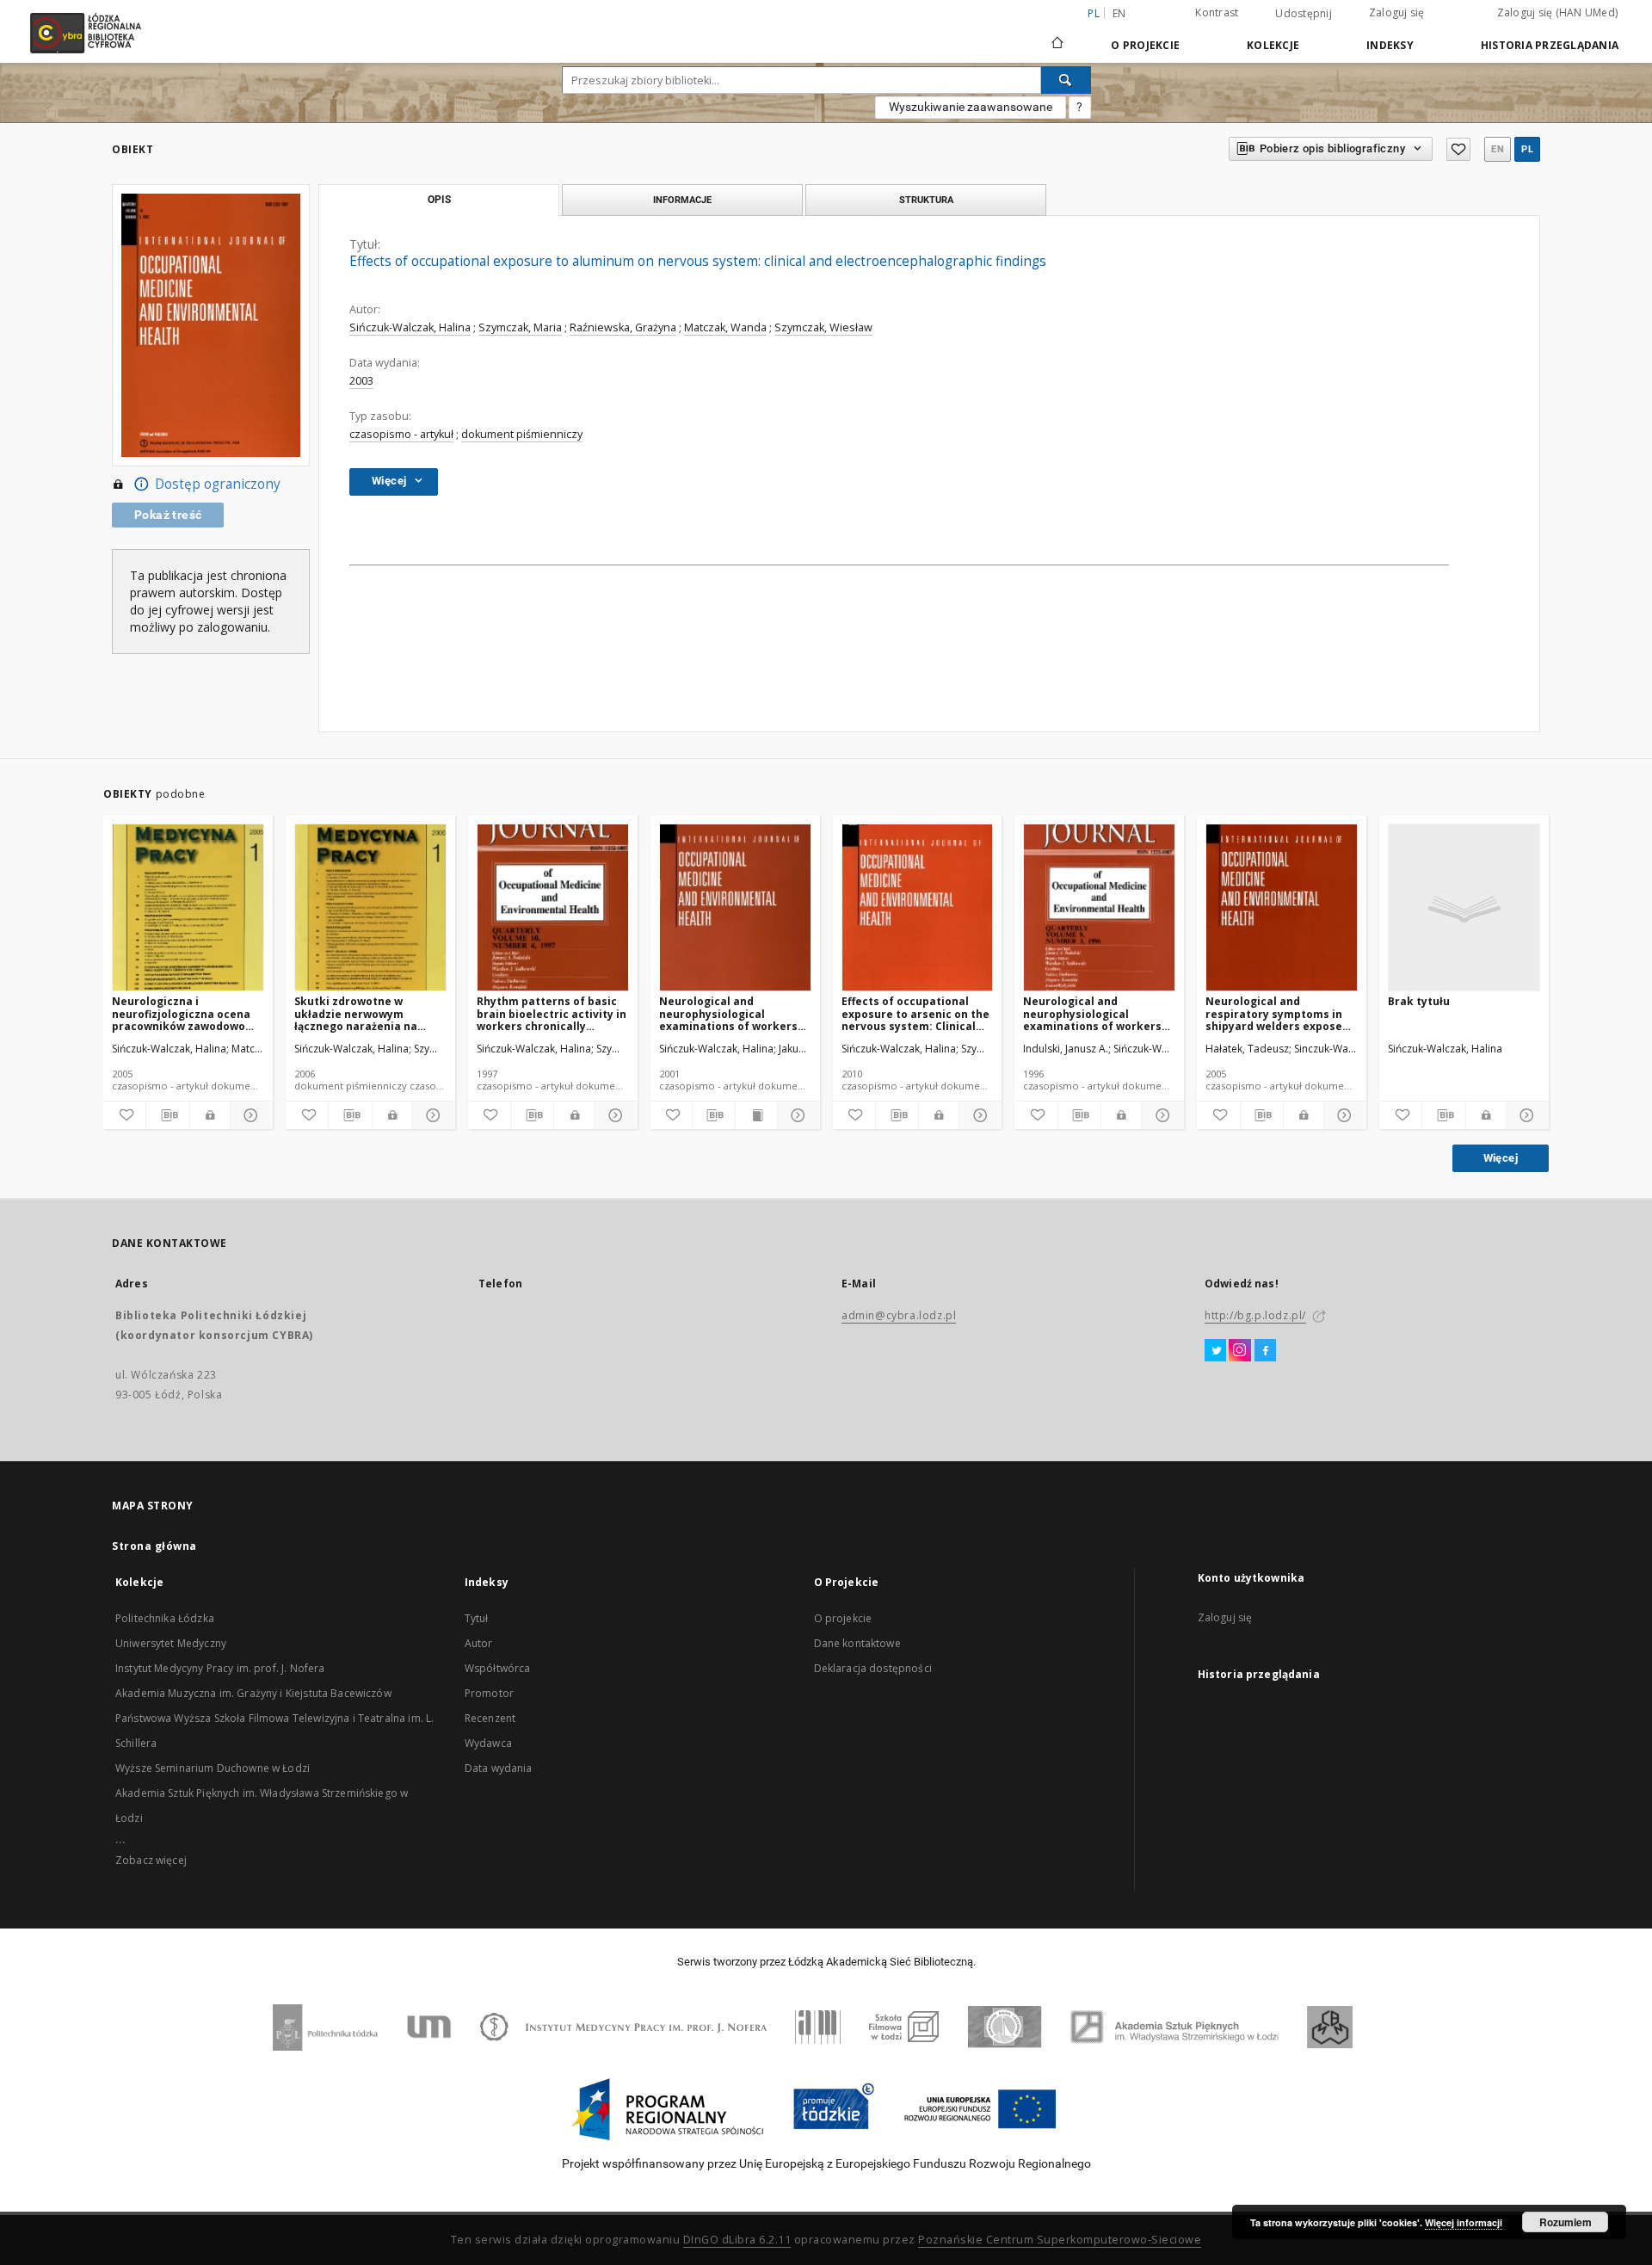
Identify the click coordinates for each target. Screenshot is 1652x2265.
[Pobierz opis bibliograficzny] (167, 1115)
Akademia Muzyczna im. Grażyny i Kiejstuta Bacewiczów (253, 1693)
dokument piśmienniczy (522, 434)
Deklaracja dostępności (873, 1668)
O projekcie (843, 1618)
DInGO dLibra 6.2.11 (737, 2240)
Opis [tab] (439, 200)
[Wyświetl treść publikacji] (756, 1115)
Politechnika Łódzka (165, 1618)
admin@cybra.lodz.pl (899, 1315)
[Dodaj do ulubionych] (1458, 149)
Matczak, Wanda (725, 327)
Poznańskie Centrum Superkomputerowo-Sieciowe (1060, 2240)
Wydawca (488, 1743)
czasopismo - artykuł (401, 434)
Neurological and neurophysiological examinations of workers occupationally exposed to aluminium (732, 1013)
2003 (361, 381)
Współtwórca (498, 1668)
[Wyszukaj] (1066, 80)
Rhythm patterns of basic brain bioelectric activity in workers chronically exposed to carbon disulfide (552, 1013)
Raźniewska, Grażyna (623, 327)
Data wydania (499, 1768)
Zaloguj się (1397, 12)
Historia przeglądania (1550, 45)
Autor (479, 1643)
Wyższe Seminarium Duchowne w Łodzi (213, 1768)
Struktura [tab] (926, 200)
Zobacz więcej (151, 1860)
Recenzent (490, 1718)
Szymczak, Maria (520, 327)
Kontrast (1217, 12)
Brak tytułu (1419, 1001)
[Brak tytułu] (1464, 908)
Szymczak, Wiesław (823, 327)
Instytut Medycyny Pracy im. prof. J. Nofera (220, 1668)
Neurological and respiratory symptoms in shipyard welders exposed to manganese (1277, 1013)
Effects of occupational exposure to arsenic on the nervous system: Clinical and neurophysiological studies (915, 1013)
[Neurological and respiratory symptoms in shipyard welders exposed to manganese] (1282, 908)
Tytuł (477, 1618)
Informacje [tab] (682, 200)
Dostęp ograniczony (218, 484)
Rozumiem (1566, 2222)
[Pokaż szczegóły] (249, 1115)
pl (1527, 149)
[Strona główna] (1057, 35)
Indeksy (1390, 45)
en (1119, 13)
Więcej (1501, 1158)
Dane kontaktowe (857, 1643)
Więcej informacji (1464, 2222)
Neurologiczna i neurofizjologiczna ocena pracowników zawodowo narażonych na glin (181, 1013)
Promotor (489, 1693)
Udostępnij (1304, 14)
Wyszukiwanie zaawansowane (971, 107)
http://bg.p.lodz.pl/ (1255, 1315)
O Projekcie (1145, 45)
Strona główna (154, 1546)
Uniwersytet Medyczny (171, 1643)
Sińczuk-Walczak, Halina (410, 327)
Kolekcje (1273, 45)
